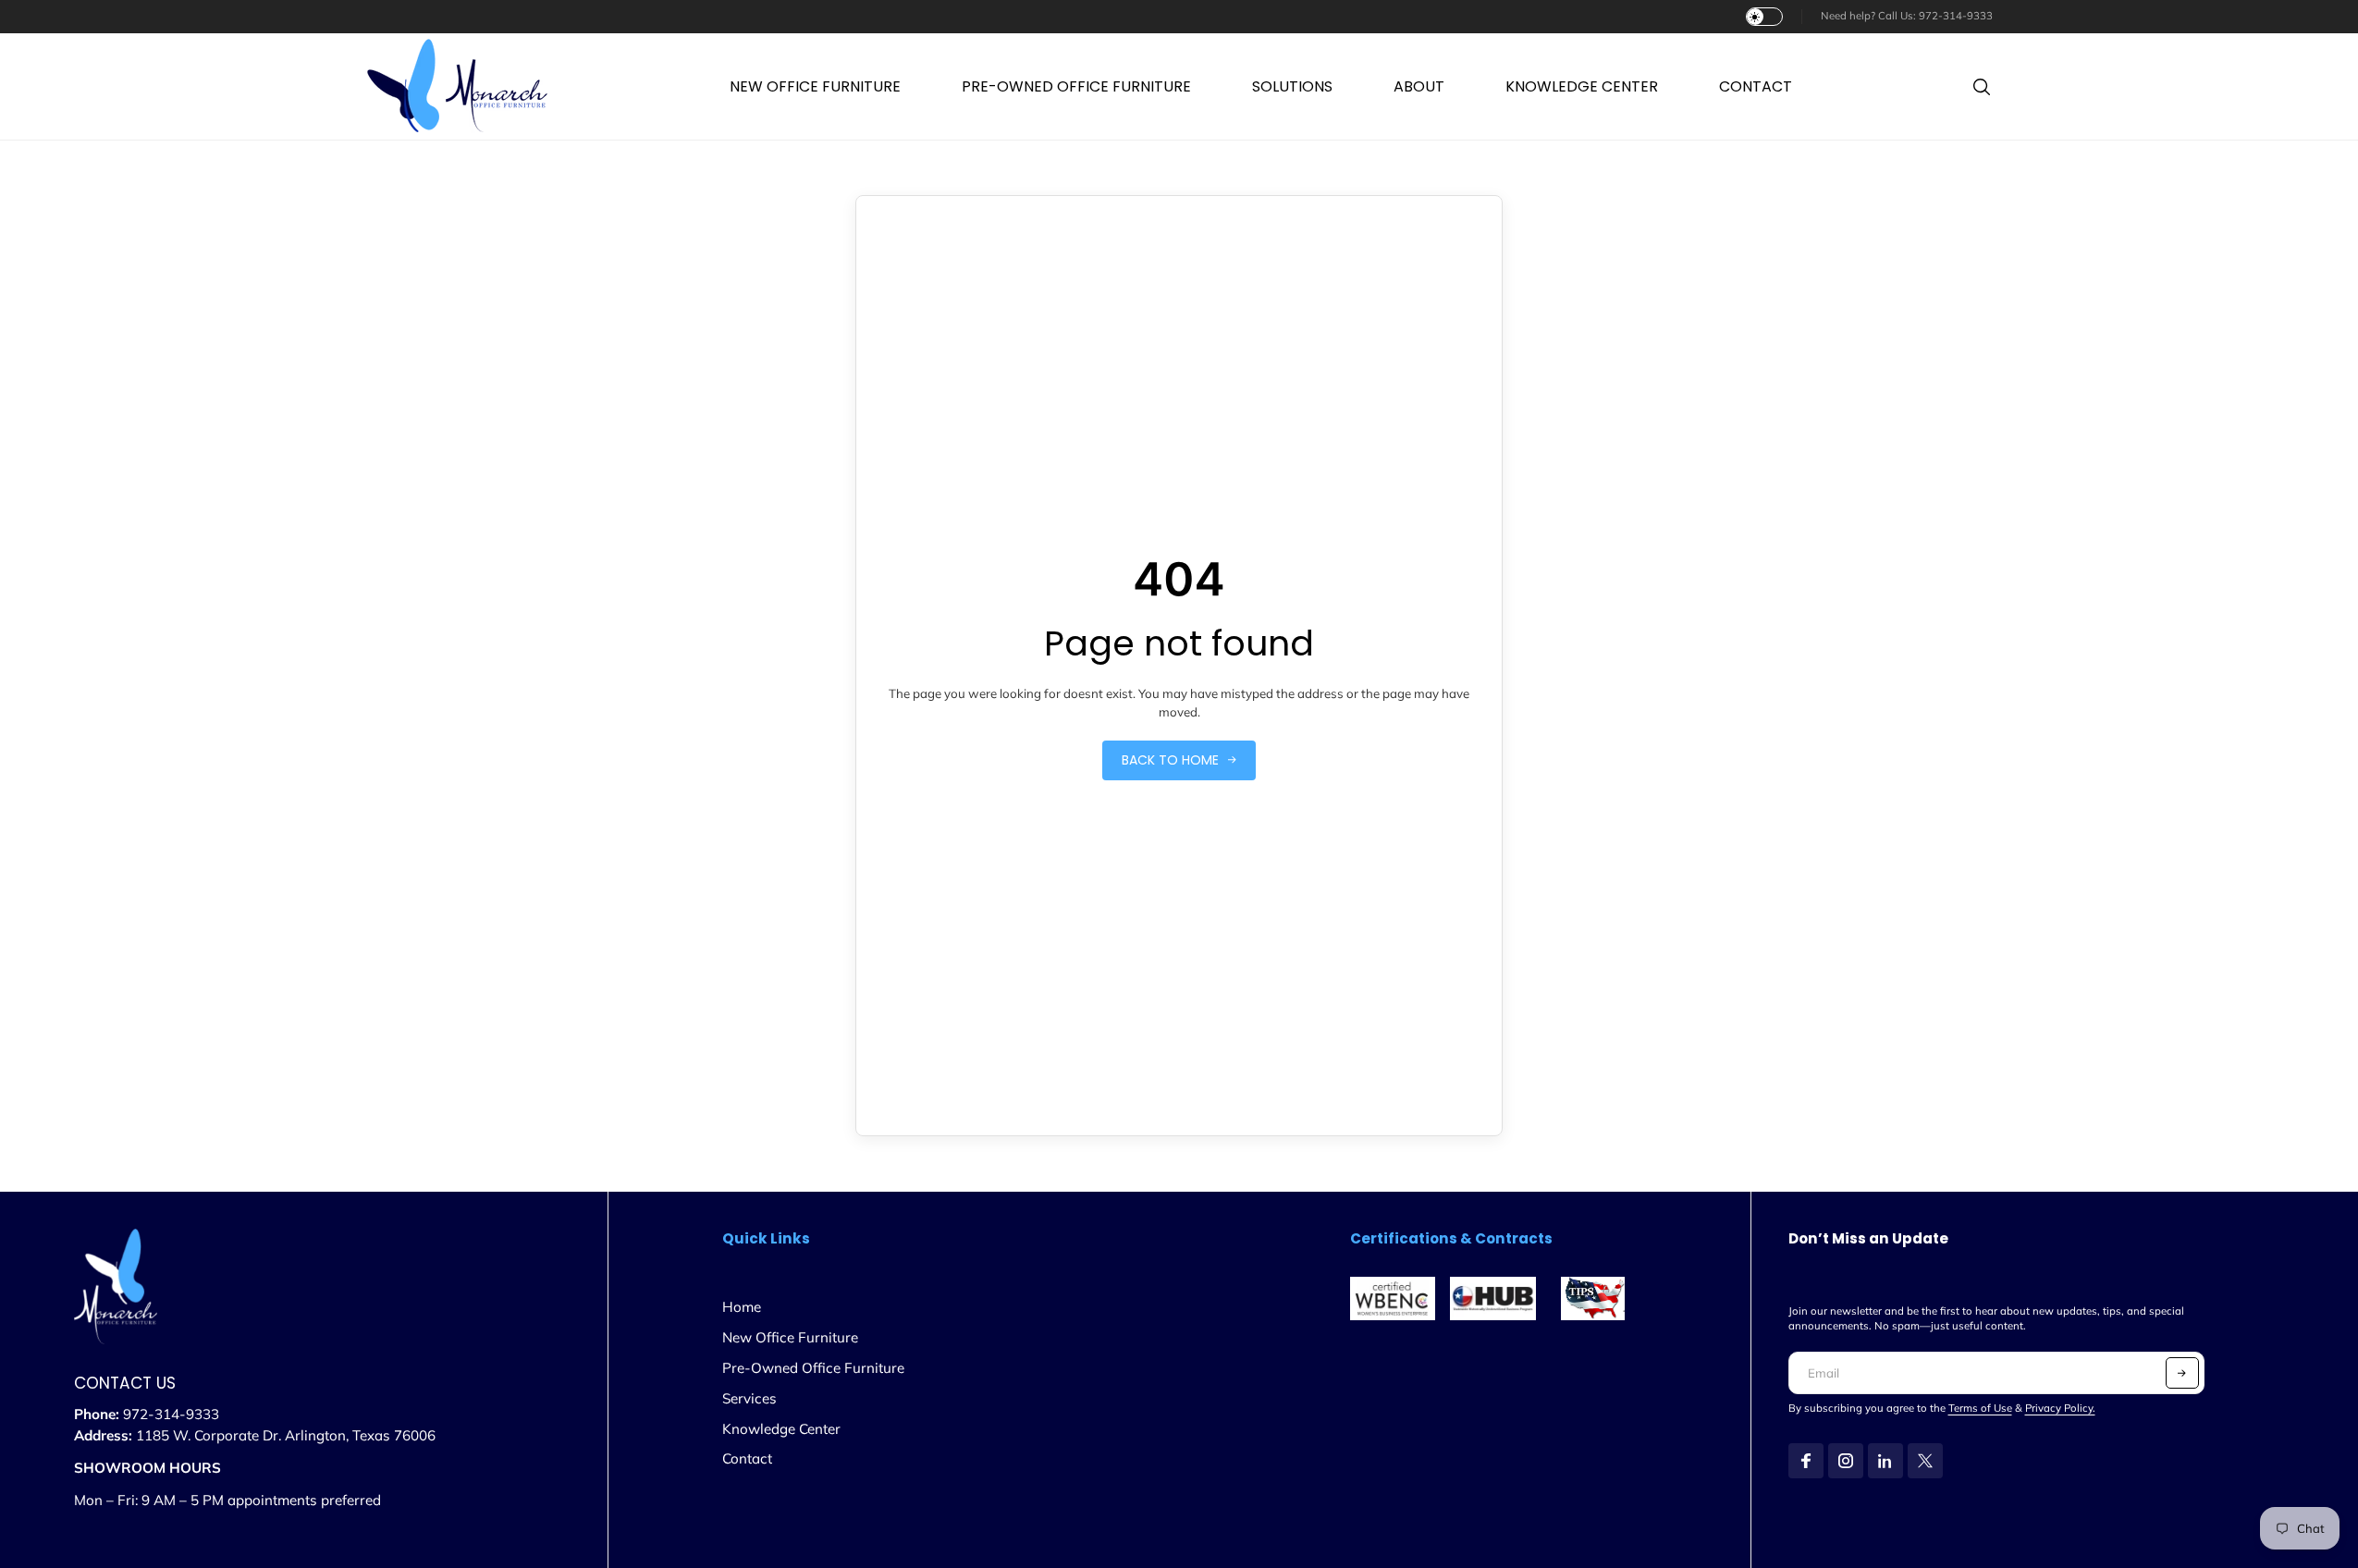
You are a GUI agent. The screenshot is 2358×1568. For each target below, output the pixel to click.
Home (742, 1307)
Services (749, 1398)
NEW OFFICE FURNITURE (815, 86)
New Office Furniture (790, 1337)
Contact (747, 1458)
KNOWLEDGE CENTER (1582, 86)
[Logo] (458, 86)
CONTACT (1756, 86)
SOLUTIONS (1292, 86)
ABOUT (1419, 86)
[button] (2182, 1373)
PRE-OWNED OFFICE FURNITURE (1076, 86)
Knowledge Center (781, 1429)
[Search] (1982, 87)
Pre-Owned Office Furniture (813, 1368)
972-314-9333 (1956, 16)
